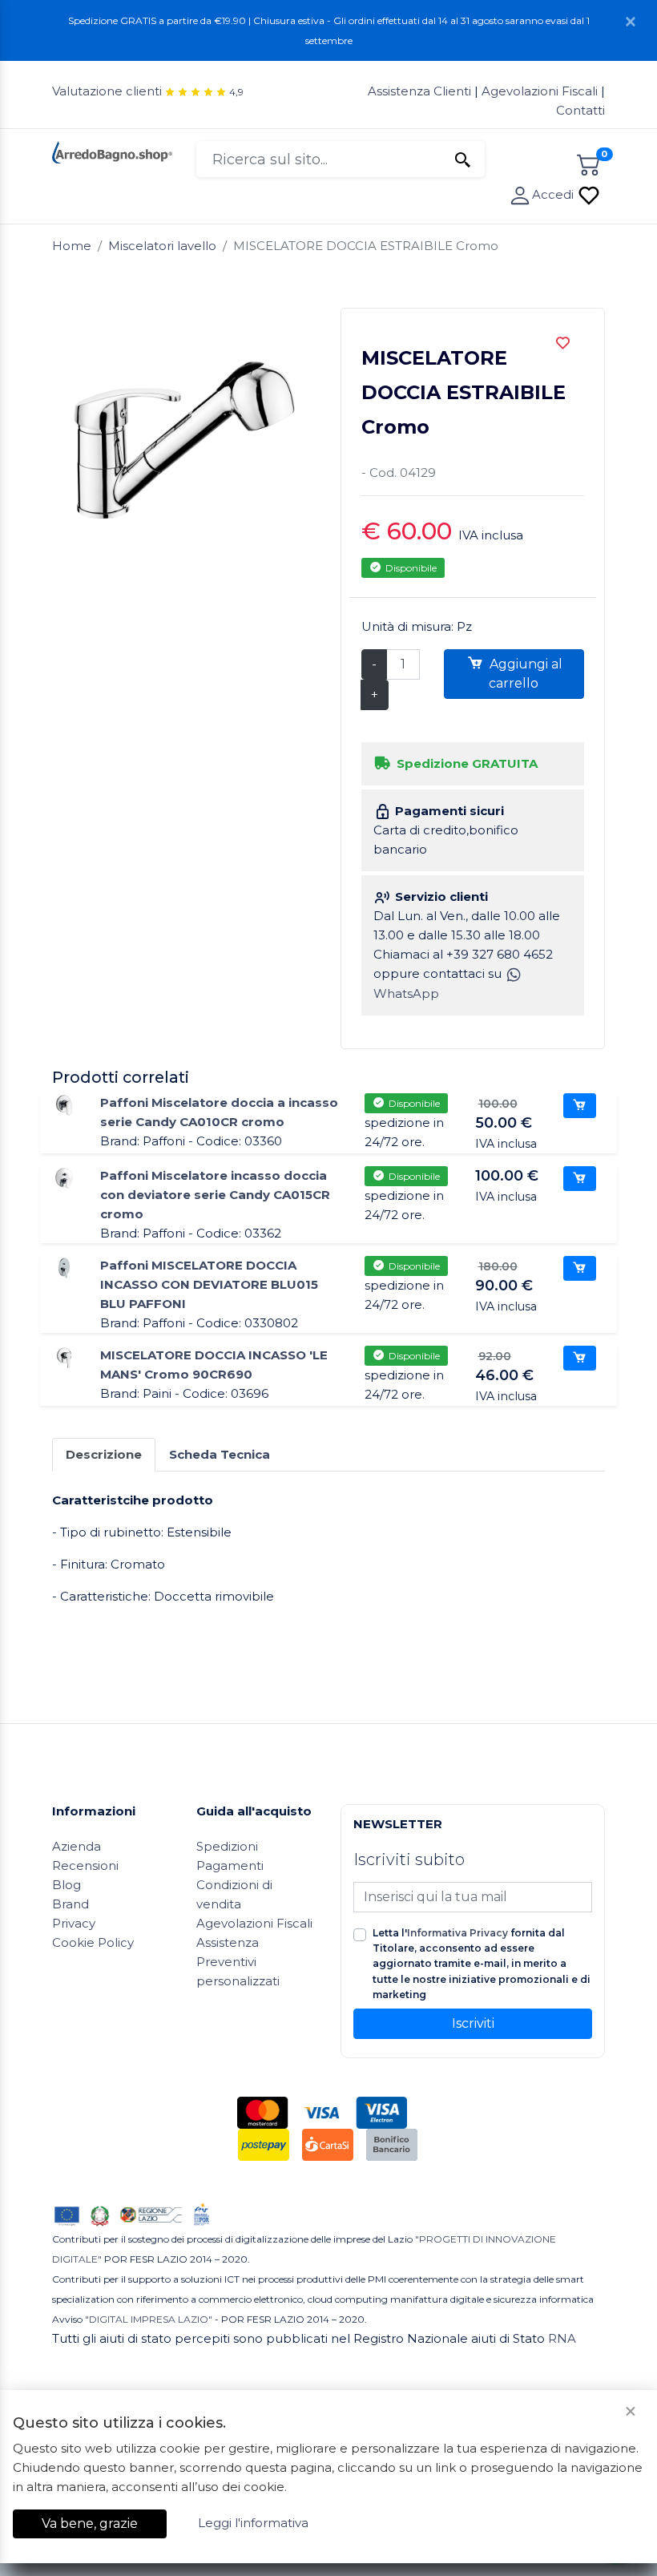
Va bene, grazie (90, 2524)
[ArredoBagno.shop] (112, 151)
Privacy (74, 1923)
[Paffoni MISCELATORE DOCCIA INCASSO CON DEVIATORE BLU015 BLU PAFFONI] (64, 1267)
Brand (71, 1904)
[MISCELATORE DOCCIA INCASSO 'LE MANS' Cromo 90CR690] (64, 1357)
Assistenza (228, 1942)
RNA (562, 2338)
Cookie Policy (93, 1942)
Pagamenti (230, 1865)
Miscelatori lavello (162, 246)
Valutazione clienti (107, 91)
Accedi (554, 194)
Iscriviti (473, 2023)
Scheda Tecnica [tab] (220, 1454)
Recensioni (85, 1865)
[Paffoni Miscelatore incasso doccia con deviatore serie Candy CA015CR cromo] (64, 1177)
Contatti (580, 110)
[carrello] (589, 162)
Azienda (77, 1846)
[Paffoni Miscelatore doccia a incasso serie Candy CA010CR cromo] (64, 1104)
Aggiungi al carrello (524, 674)
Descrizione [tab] (104, 1454)
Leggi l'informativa (253, 2523)
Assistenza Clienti (421, 91)
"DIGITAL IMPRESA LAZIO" (149, 2319)
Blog (67, 1885)
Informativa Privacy (457, 1933)
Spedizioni (227, 1846)
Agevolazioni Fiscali (540, 91)
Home (72, 246)
